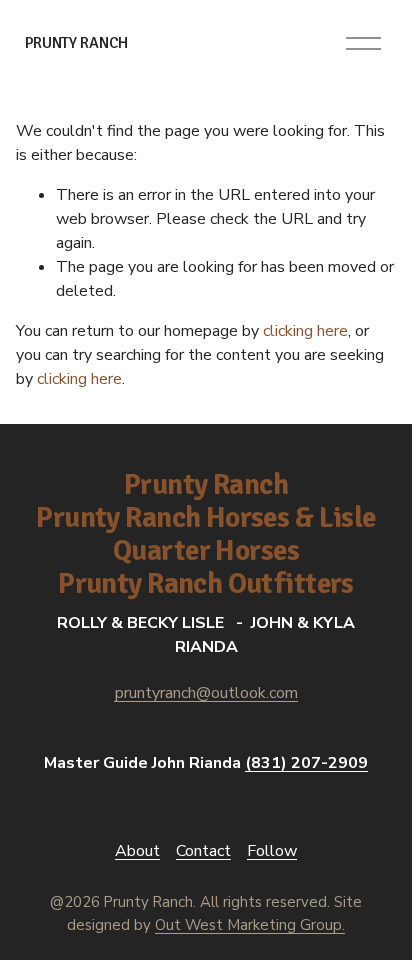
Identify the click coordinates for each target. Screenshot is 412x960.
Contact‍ (203, 851)
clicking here (305, 331)
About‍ (137, 851)
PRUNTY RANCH (76, 43)
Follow (272, 851)
